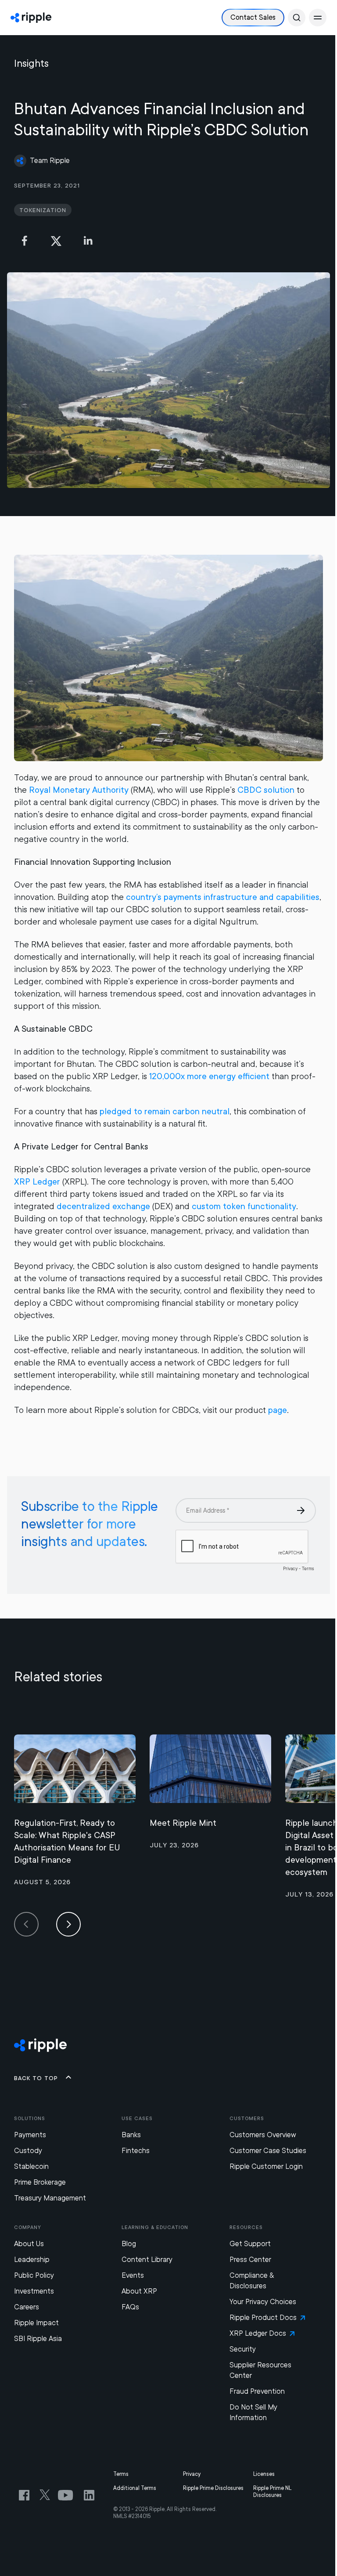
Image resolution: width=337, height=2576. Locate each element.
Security (243, 2349)
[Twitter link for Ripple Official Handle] (47, 2495)
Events (133, 2275)
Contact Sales (253, 17)
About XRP (139, 2291)
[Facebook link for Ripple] (27, 2495)
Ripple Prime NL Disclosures (272, 2492)
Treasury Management (50, 2198)
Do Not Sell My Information (253, 2412)
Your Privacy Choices (263, 2302)
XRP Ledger (37, 1182)
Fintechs (136, 2151)
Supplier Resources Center (260, 2370)
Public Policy (34, 2275)
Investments (34, 2291)
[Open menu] (318, 18)
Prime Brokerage (40, 2182)
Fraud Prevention (257, 2391)
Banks (131, 2135)
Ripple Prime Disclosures (213, 2488)
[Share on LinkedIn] (88, 241)
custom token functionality (244, 1206)
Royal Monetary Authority (79, 790)
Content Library (147, 2260)
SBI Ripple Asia (38, 2339)
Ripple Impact (36, 2323)
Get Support (250, 2244)
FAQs (130, 2307)
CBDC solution (266, 790)
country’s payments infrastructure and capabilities (223, 897)
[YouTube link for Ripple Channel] (67, 2495)
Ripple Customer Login (266, 2166)
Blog (129, 2244)
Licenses (264, 2474)
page (278, 1410)
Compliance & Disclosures (252, 2281)
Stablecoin (31, 2166)
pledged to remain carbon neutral (165, 1111)
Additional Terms (135, 2488)
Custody (28, 2151)
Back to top (36, 2078)
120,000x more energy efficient (209, 1076)
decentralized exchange (103, 1206)
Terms (121, 2474)
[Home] (31, 18)
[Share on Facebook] (25, 241)
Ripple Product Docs (263, 2318)
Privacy (192, 2474)
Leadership (32, 2260)
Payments (30, 2135)
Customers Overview (263, 2135)
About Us (29, 2244)
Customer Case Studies (268, 2151)
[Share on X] (56, 241)
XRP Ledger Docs (258, 2333)
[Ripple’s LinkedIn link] (89, 2495)
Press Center (250, 2260)
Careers (27, 2307)
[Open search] (297, 18)
